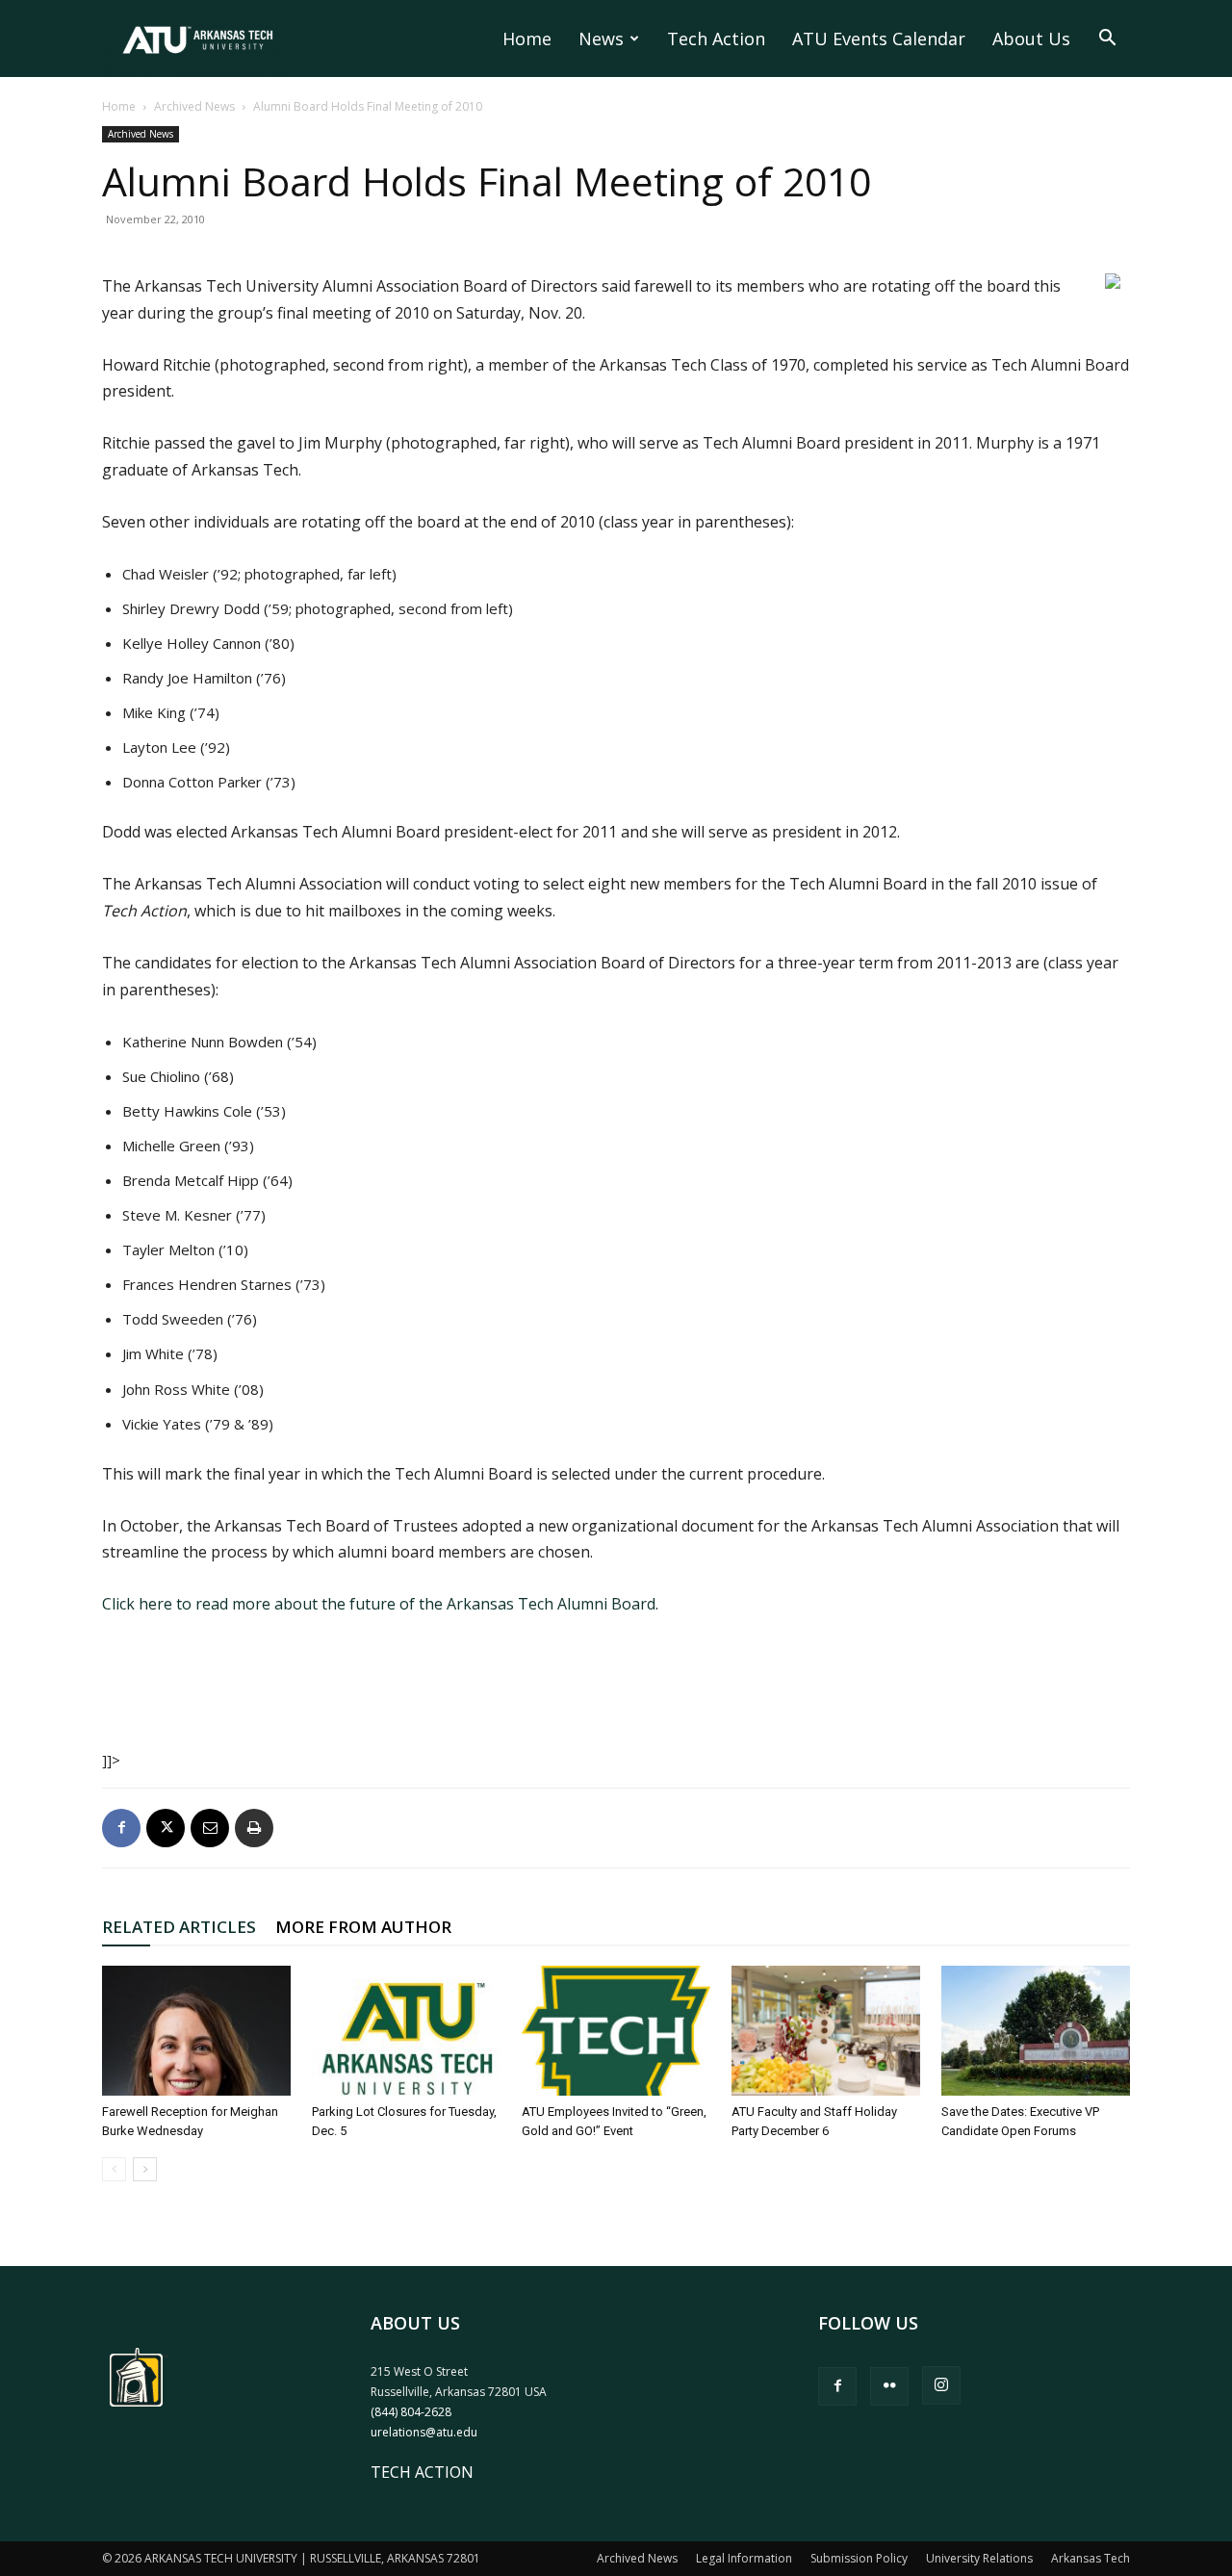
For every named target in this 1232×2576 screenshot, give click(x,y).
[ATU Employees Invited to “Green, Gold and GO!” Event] (616, 2031)
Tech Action (716, 39)
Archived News (194, 106)
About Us (1031, 39)
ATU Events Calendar (879, 39)
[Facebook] (121, 1828)
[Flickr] (889, 2386)
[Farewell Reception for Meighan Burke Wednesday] (196, 2031)
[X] (166, 1828)
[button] (1107, 39)
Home (527, 39)
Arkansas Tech (1091, 2558)
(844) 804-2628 (411, 2412)
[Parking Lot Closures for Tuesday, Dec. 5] (406, 2031)
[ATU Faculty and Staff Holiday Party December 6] (826, 2031)
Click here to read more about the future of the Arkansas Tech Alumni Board (379, 1604)
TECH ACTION (422, 2472)
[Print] (254, 1828)
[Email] (210, 1828)
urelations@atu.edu (424, 2432)
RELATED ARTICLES (179, 1927)
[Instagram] (941, 2385)
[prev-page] (114, 2169)
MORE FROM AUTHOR (363, 1927)
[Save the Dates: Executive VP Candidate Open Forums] (1036, 2031)
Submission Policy (859, 2558)
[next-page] (145, 2169)
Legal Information (744, 2558)
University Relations (979, 2558)
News (601, 39)
